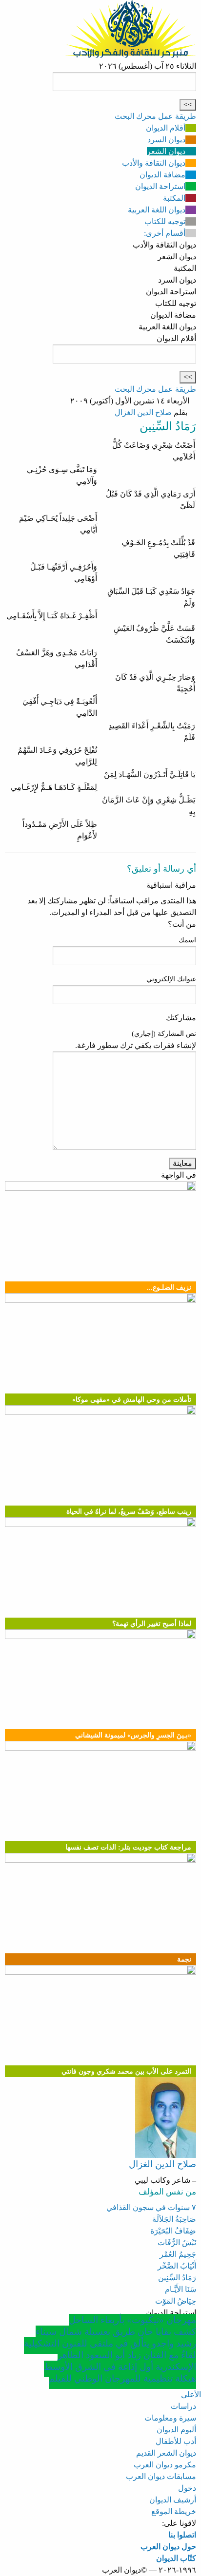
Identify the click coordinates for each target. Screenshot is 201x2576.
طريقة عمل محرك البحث (155, 116)
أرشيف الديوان (173, 2500)
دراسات (183, 2406)
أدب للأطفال (176, 2441)
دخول (187, 2488)
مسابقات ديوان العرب (161, 2476)
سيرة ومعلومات (170, 2418)
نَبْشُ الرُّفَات (177, 2242)
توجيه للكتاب (165, 221)
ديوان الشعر (166, 151)
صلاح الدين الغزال (143, 412)
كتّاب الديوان (176, 2558)
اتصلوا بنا (182, 2535)
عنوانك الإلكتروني (171, 979)
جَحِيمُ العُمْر (178, 2254)
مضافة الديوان (162, 175)
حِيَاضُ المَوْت (176, 2301)
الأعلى (191, 2395)
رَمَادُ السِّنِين (177, 2278)
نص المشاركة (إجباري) (164, 1034)
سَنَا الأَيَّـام (181, 2289)
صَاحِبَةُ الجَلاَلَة (174, 2219)
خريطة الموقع (174, 2511)
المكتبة (174, 198)
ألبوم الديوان (176, 2430)
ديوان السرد (166, 140)
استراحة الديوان (160, 186)
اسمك (187, 940)
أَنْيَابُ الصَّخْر (177, 2266)
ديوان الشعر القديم (166, 2453)
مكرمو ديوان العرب (165, 2465)
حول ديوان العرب (168, 2547)
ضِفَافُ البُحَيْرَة (173, 2231)
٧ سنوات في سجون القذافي (151, 2207)
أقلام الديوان (166, 128)
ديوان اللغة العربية (157, 210)
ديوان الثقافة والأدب (154, 163)
